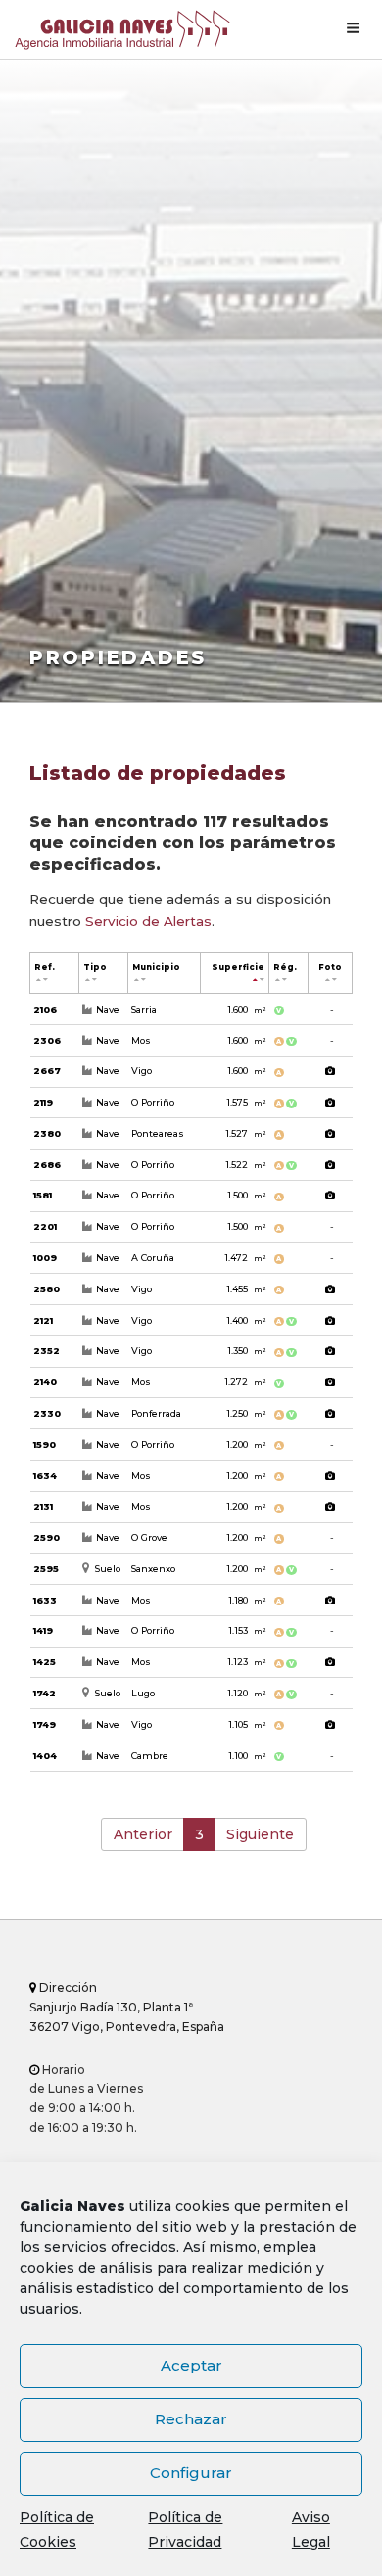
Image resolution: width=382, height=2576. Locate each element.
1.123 (246, 1662)
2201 (45, 1226)
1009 (45, 1258)
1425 (45, 1662)
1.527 (245, 1133)
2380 (47, 1133)
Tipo (95, 967)
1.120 (246, 1693)
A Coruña (153, 1258)
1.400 (246, 1320)
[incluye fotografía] (331, 1072)
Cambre (150, 1756)
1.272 (245, 1382)
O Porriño (153, 1102)
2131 (43, 1506)
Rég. (285, 967)
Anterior (143, 1834)
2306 (47, 1040)
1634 (45, 1476)
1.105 (247, 1724)
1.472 (245, 1258)
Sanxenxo (153, 1569)
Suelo (108, 1569)
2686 (47, 1165)
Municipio (156, 967)
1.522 (245, 1165)
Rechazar (191, 2419)
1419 (43, 1630)
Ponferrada (156, 1413)
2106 (45, 1009)
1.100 (247, 1756)
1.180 (247, 1600)
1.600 (246, 1009)
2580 (47, 1289)
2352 (47, 1351)
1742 (45, 1693)
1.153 (247, 1630)
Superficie (238, 967)
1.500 (246, 1195)
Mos (141, 1040)
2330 (47, 1413)
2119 (43, 1102)
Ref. (45, 967)
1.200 (246, 1445)
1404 (45, 1756)
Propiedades (118, 657)
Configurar (191, 2473)
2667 (47, 1071)
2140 (45, 1382)
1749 (45, 1724)
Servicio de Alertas (148, 921)
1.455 (246, 1289)
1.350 (246, 1351)
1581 (43, 1195)
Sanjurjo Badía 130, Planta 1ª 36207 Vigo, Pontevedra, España (127, 2007)
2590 (47, 1537)
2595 (46, 1569)
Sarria (144, 1009)
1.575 (246, 1102)
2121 (43, 1320)
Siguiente (260, 1834)
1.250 (246, 1413)
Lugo (143, 1693)
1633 (45, 1600)
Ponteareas (158, 1133)
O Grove (149, 1537)
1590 (45, 1445)
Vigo (142, 1071)
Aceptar (191, 2365)
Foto (330, 967)
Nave (108, 1009)
